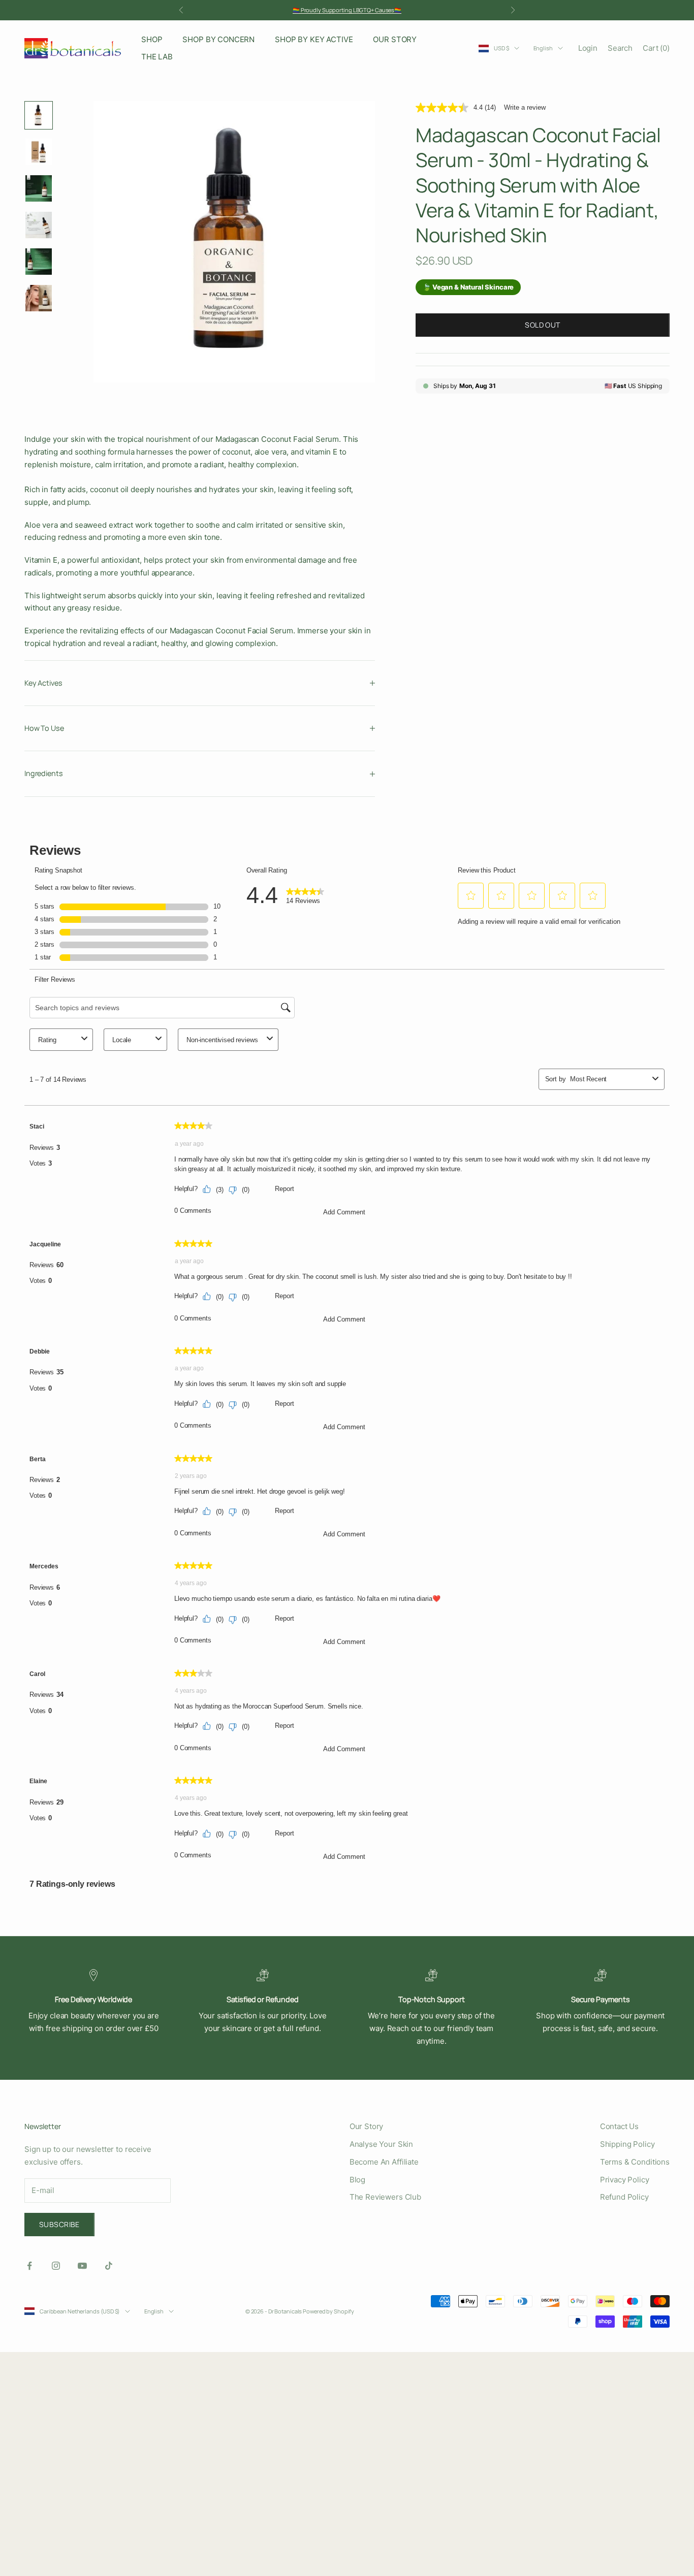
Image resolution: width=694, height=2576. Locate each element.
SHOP (152, 39)
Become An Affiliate (384, 2162)
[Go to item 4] (39, 225)
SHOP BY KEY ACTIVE (314, 39)
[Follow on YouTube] (82, 2266)
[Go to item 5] (39, 262)
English (543, 48)
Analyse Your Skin (381, 2144)
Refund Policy (624, 2197)
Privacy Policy (625, 2180)
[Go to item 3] (39, 188)
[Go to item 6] (39, 298)
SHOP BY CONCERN (218, 39)
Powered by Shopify (328, 2311)
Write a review (525, 107)
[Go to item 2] (39, 152)
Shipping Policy (627, 2144)
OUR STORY (395, 39)
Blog (357, 2180)
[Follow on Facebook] (29, 2266)
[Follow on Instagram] (56, 2266)
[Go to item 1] (39, 115)
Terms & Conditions (635, 2162)
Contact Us (620, 2126)
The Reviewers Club (385, 2197)
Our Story (367, 2126)
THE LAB (157, 57)
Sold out (542, 325)
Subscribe (59, 2224)
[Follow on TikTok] (109, 2266)
